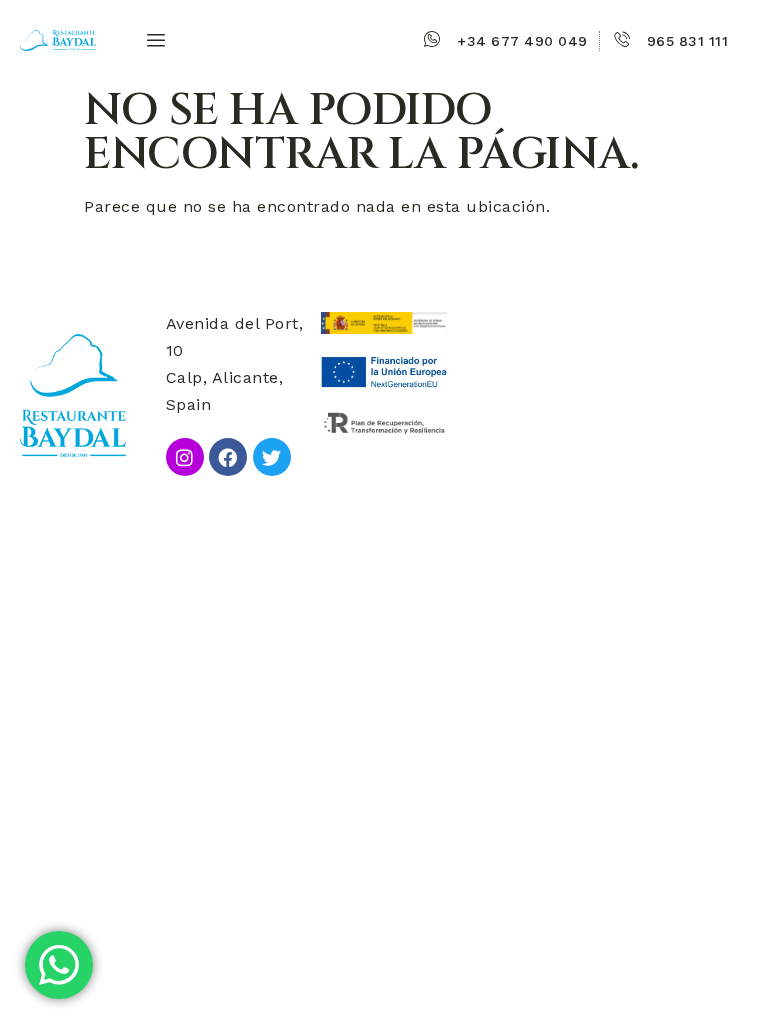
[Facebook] (228, 457)
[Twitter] (272, 457)
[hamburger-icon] (151, 41)
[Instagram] (185, 457)
